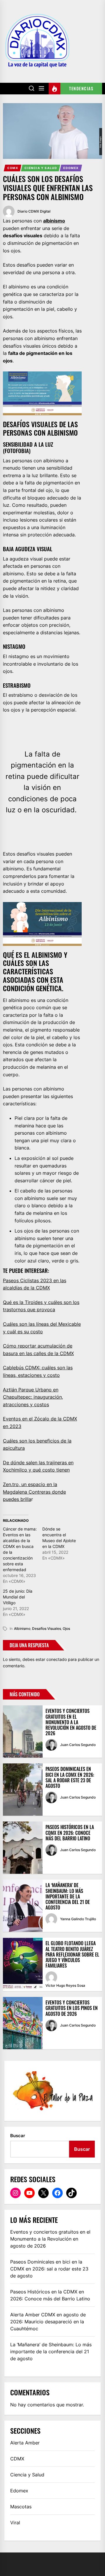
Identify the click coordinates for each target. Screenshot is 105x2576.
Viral (15, 2523)
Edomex (71, 168)
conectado (57, 1659)
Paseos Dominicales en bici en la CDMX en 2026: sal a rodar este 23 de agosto (70, 1777)
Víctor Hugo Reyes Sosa (65, 1985)
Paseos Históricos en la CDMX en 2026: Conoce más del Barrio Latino (70, 1833)
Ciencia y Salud (41, 168)
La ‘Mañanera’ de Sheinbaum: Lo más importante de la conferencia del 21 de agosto (68, 1896)
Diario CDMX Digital (34, 211)
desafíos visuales (47, 1629)
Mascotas (21, 2507)
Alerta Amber (25, 2443)
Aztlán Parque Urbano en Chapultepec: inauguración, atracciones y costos (33, 1397)
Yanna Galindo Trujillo (78, 1919)
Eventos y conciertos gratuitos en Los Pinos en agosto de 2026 (72, 2008)
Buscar (18, 2136)
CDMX (13, 168)
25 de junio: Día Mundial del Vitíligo (18, 1597)
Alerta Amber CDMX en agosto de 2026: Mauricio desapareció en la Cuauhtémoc (48, 2322)
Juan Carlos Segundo (78, 1745)
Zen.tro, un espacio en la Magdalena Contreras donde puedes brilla (34, 1492)
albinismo (54, 221)
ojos (66, 1629)
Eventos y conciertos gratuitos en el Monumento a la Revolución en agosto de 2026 (71, 1722)
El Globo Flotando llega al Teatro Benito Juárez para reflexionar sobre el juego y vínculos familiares (72, 1954)
